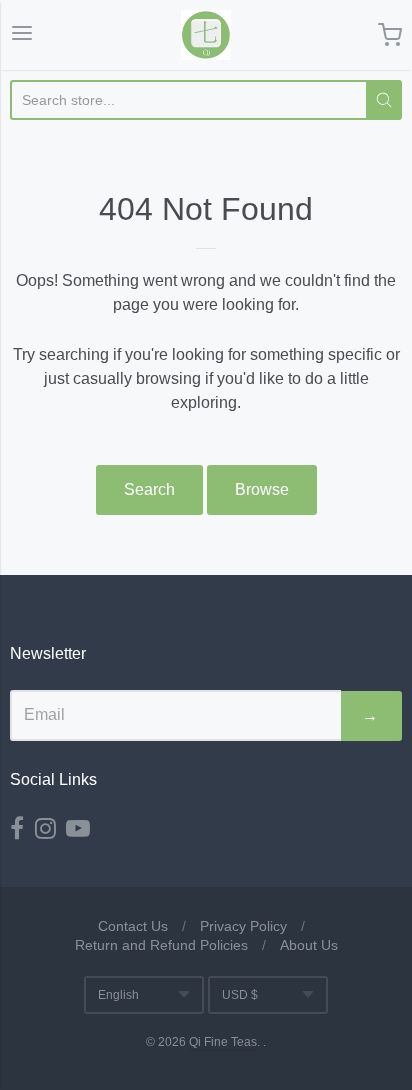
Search (149, 489)
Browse (262, 489)
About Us (309, 945)
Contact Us (133, 926)
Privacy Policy (243, 926)
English (118, 995)
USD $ (240, 995)
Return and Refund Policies (161, 945)
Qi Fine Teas (223, 1042)
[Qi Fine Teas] (206, 35)
